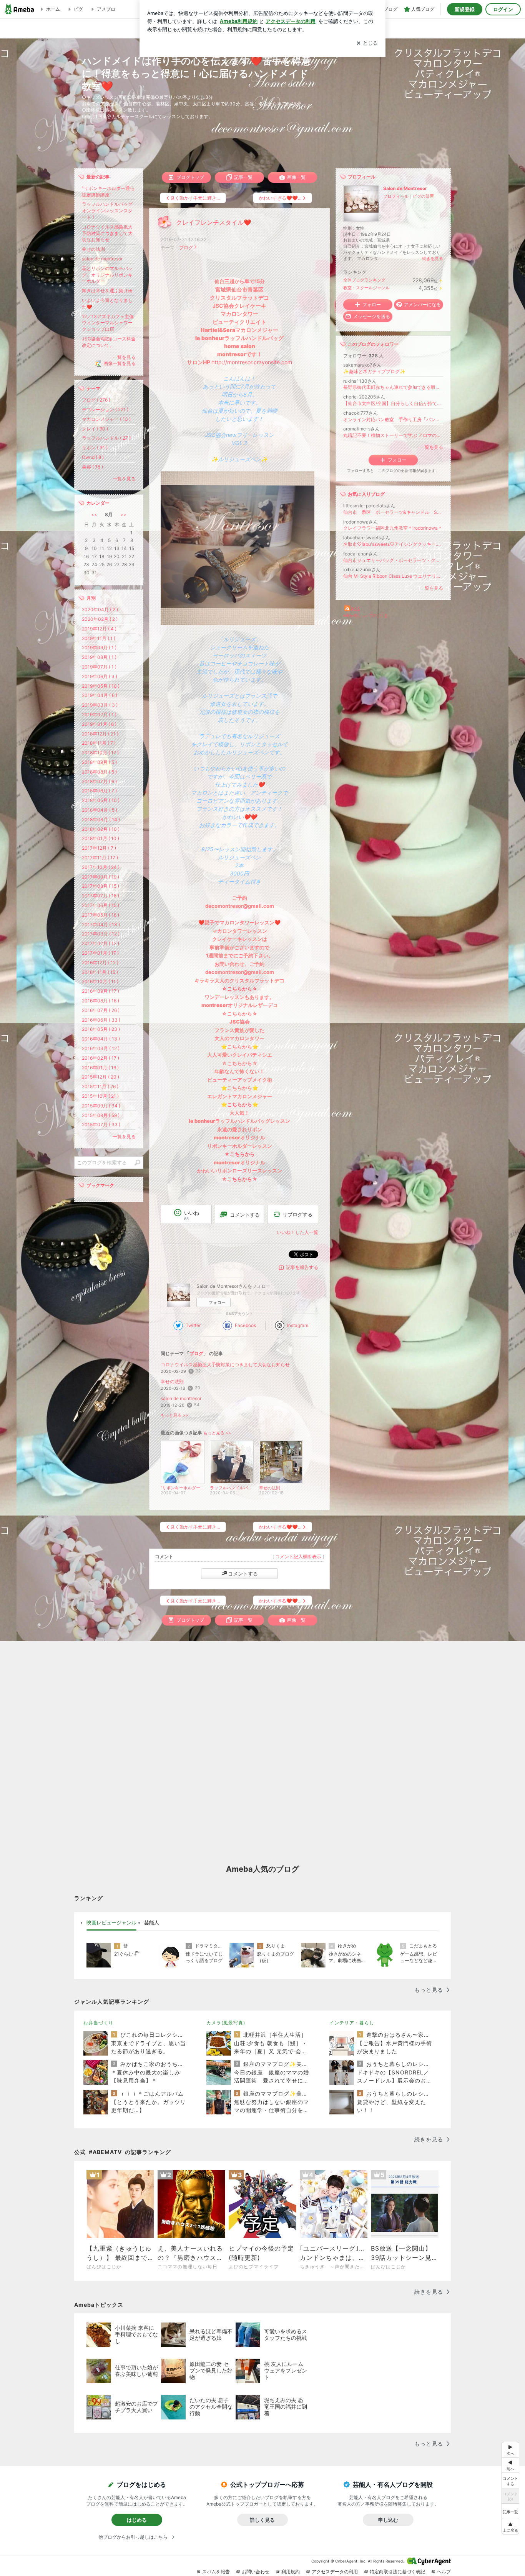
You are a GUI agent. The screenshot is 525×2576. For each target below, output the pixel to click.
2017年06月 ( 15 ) (101, 905)
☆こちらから (240, 1154)
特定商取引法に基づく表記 (397, 2572)
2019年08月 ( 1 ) (99, 657)
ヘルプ (444, 2572)
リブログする (297, 1214)
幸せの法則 (172, 1381)
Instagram (298, 1325)
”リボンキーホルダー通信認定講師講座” (108, 192)
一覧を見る (432, 447)
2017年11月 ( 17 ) (100, 858)
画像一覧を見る (120, 364)
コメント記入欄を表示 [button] (298, 1556)
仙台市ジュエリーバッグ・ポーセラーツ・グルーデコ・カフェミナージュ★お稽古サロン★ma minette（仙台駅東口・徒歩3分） (393, 560)
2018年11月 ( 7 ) (99, 743)
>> (123, 514)
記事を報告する (302, 1267)
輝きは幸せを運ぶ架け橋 (107, 291)
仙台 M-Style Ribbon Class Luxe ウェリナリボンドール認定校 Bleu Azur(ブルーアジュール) (393, 576)
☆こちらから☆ (240, 989)
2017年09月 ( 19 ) (101, 877)
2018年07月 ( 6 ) (99, 781)
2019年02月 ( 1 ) (99, 714)
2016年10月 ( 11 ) (100, 981)
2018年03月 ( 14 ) (101, 819)
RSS (356, 609)
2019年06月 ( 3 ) (100, 676)
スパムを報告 (216, 2572)
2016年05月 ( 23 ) (101, 1029)
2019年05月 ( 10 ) (101, 686)
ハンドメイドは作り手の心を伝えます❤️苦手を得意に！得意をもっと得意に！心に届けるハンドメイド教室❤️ (196, 73)
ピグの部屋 (423, 196)
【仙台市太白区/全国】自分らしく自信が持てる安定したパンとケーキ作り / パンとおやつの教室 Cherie (393, 403)
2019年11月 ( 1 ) (99, 638)
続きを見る (433, 258)
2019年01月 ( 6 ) (99, 724)
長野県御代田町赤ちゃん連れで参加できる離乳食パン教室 (393, 387)
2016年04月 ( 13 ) (101, 1039)
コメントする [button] (245, 1215)
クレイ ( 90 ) (95, 429)
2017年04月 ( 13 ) (101, 925)
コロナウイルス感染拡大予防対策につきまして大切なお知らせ (225, 1365)
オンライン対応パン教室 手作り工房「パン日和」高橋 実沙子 (393, 419)
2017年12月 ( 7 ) (99, 848)
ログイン (503, 9)
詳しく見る (262, 2520)
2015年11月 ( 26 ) (100, 1086)
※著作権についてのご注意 (366, 615)
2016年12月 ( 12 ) (100, 963)
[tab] (111, 1923)
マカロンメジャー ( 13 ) (106, 419)
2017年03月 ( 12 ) (101, 934)
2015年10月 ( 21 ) (100, 1096)
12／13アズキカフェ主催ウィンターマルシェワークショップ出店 (108, 323)
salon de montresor (181, 1398)
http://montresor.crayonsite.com (252, 362)
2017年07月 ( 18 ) (101, 896)
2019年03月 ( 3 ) (100, 705)
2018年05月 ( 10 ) (101, 800)
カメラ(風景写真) (226, 2023)
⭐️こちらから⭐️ (240, 1104)
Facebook (246, 1325)
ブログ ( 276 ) (96, 400)
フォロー (217, 1302)
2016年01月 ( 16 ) (100, 1068)
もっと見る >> (174, 1415)
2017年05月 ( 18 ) (101, 915)
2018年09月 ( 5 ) (99, 762)
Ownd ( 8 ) (93, 457)
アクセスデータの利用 (335, 2572)
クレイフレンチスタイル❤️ (214, 223)
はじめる (137, 2520)
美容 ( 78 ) (92, 467)
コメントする (243, 1574)
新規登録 (465, 9)
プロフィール (396, 196)
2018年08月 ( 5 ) (99, 772)
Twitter (193, 1325)
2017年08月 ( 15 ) (101, 886)
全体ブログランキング (364, 280)
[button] (510, 2527)
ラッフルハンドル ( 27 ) (106, 438)
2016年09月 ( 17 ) (101, 991)
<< (94, 514)
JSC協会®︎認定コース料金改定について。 (109, 342)
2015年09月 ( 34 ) (101, 1106)
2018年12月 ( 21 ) (100, 734)
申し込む (388, 2520)
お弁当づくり (98, 2023)
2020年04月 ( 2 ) (100, 609)
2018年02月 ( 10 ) (101, 829)
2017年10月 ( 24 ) (101, 867)
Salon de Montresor (405, 188)
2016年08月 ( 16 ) (101, 1001)
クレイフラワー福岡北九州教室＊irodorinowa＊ (393, 528)
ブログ (186, 248)
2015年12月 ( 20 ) (101, 1077)
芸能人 (152, 1922)
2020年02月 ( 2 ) (100, 619)
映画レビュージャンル (111, 1922)
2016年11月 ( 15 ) (100, 972)
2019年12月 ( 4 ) (99, 629)
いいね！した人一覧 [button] (297, 1232)
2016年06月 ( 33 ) (101, 1020)
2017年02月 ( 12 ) (101, 943)
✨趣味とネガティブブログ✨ (374, 371)
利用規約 (291, 2572)
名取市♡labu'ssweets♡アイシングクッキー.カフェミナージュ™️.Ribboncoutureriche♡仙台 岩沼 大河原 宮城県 (393, 544)
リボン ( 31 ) (95, 448)
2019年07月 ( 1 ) (99, 667)
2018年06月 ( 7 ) (99, 791)
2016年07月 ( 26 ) (101, 1010)
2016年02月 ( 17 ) (101, 1058)
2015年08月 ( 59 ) (101, 1115)
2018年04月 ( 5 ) (100, 810)
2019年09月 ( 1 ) (99, 648)
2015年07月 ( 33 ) (101, 1125)
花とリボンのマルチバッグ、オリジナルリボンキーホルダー (107, 275)
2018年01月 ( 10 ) (101, 838)
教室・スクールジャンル (366, 288)
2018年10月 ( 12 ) (100, 753)
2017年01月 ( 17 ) (100, 953)
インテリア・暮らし (352, 2023)
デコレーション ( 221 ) (105, 409)
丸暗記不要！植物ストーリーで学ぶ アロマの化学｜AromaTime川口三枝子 (393, 435)
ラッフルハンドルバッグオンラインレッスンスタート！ (107, 211)
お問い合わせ (256, 2572)
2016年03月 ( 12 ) (101, 1048)
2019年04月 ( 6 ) (100, 695)
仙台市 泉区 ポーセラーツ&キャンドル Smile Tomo (393, 512)
